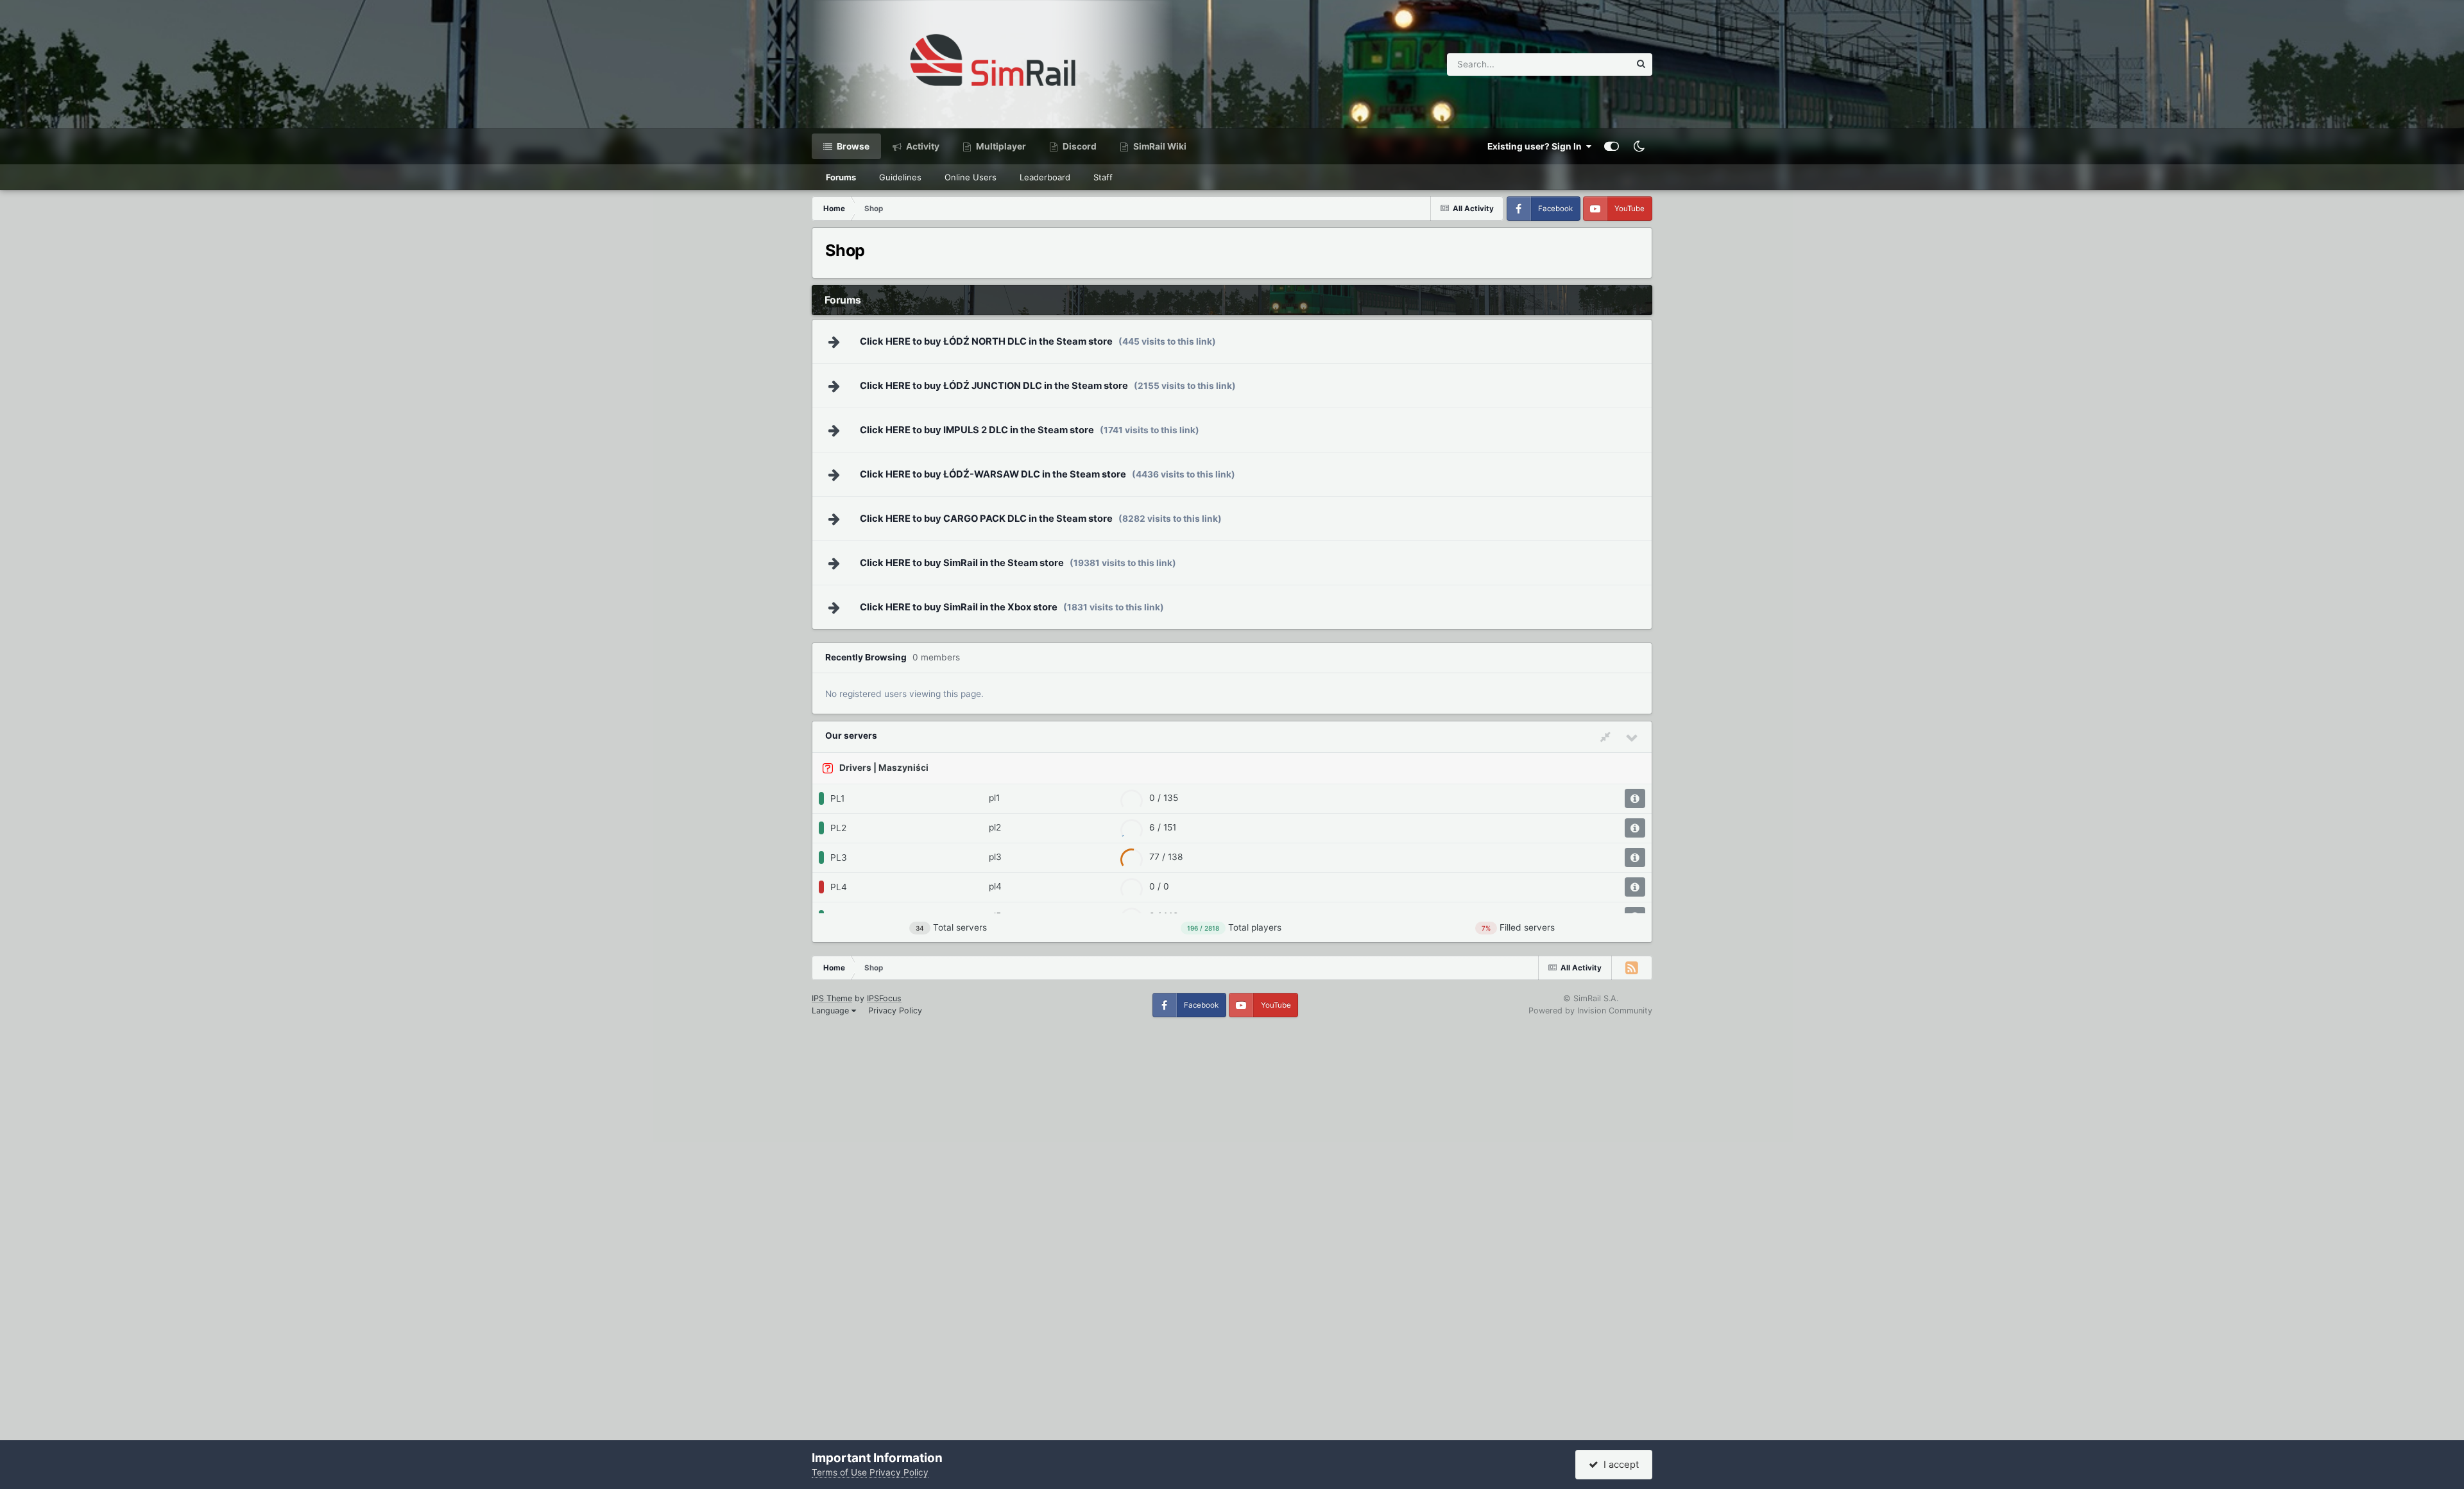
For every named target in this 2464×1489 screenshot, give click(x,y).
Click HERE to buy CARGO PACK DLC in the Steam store (986, 519)
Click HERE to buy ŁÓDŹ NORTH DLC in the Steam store (986, 341)
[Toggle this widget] (1632, 737)
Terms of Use (839, 1472)
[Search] (1641, 65)
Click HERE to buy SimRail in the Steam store (962, 563)
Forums (841, 177)
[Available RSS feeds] (1632, 968)
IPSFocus (884, 998)
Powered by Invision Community (1590, 1011)
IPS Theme (832, 998)
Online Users (971, 177)
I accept (1619, 1465)
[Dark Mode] (1639, 146)
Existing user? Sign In (1536, 146)
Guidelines (900, 177)
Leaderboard (1045, 177)
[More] (1635, 798)
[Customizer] (1612, 146)
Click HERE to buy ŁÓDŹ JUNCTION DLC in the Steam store (994, 386)
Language (832, 1011)
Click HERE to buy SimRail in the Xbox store (959, 607)
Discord (1079, 146)
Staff (1103, 177)
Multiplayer (1000, 146)
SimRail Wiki (1159, 146)
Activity (922, 146)
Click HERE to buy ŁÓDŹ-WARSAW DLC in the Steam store (993, 474)
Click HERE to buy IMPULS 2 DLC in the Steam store (977, 430)
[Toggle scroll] (1607, 737)
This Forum (1591, 64)
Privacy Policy (895, 1011)
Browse (852, 146)
